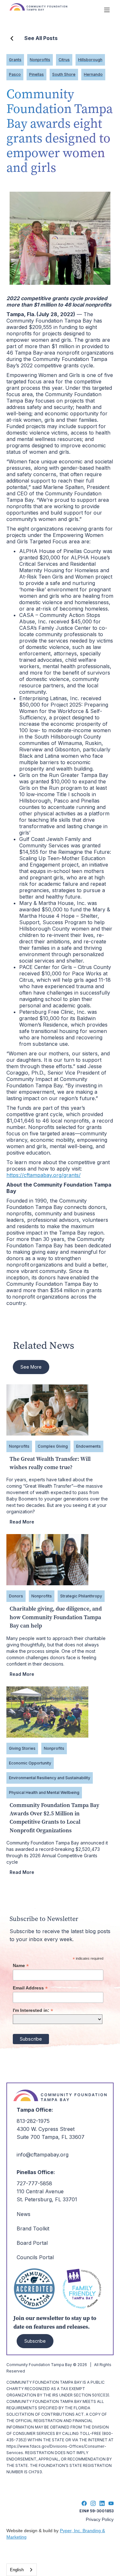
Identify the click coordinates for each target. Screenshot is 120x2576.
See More (31, 1367)
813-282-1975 (33, 2121)
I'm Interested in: (33, 2010)
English (17, 2570)
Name (21, 1966)
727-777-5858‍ (34, 2183)
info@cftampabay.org (43, 2155)
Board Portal (32, 2243)
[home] (53, 10)
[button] (107, 10)
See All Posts (41, 38)
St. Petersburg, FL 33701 (47, 2199)
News (24, 2214)
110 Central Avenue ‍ (40, 2191)
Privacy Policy (100, 2519)
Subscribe (35, 2341)
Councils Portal (35, 2257)
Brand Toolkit (33, 2228)
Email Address (30, 1988)
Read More (22, 1522)
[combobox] (22, 2570)
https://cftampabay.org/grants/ (44, 1175)
